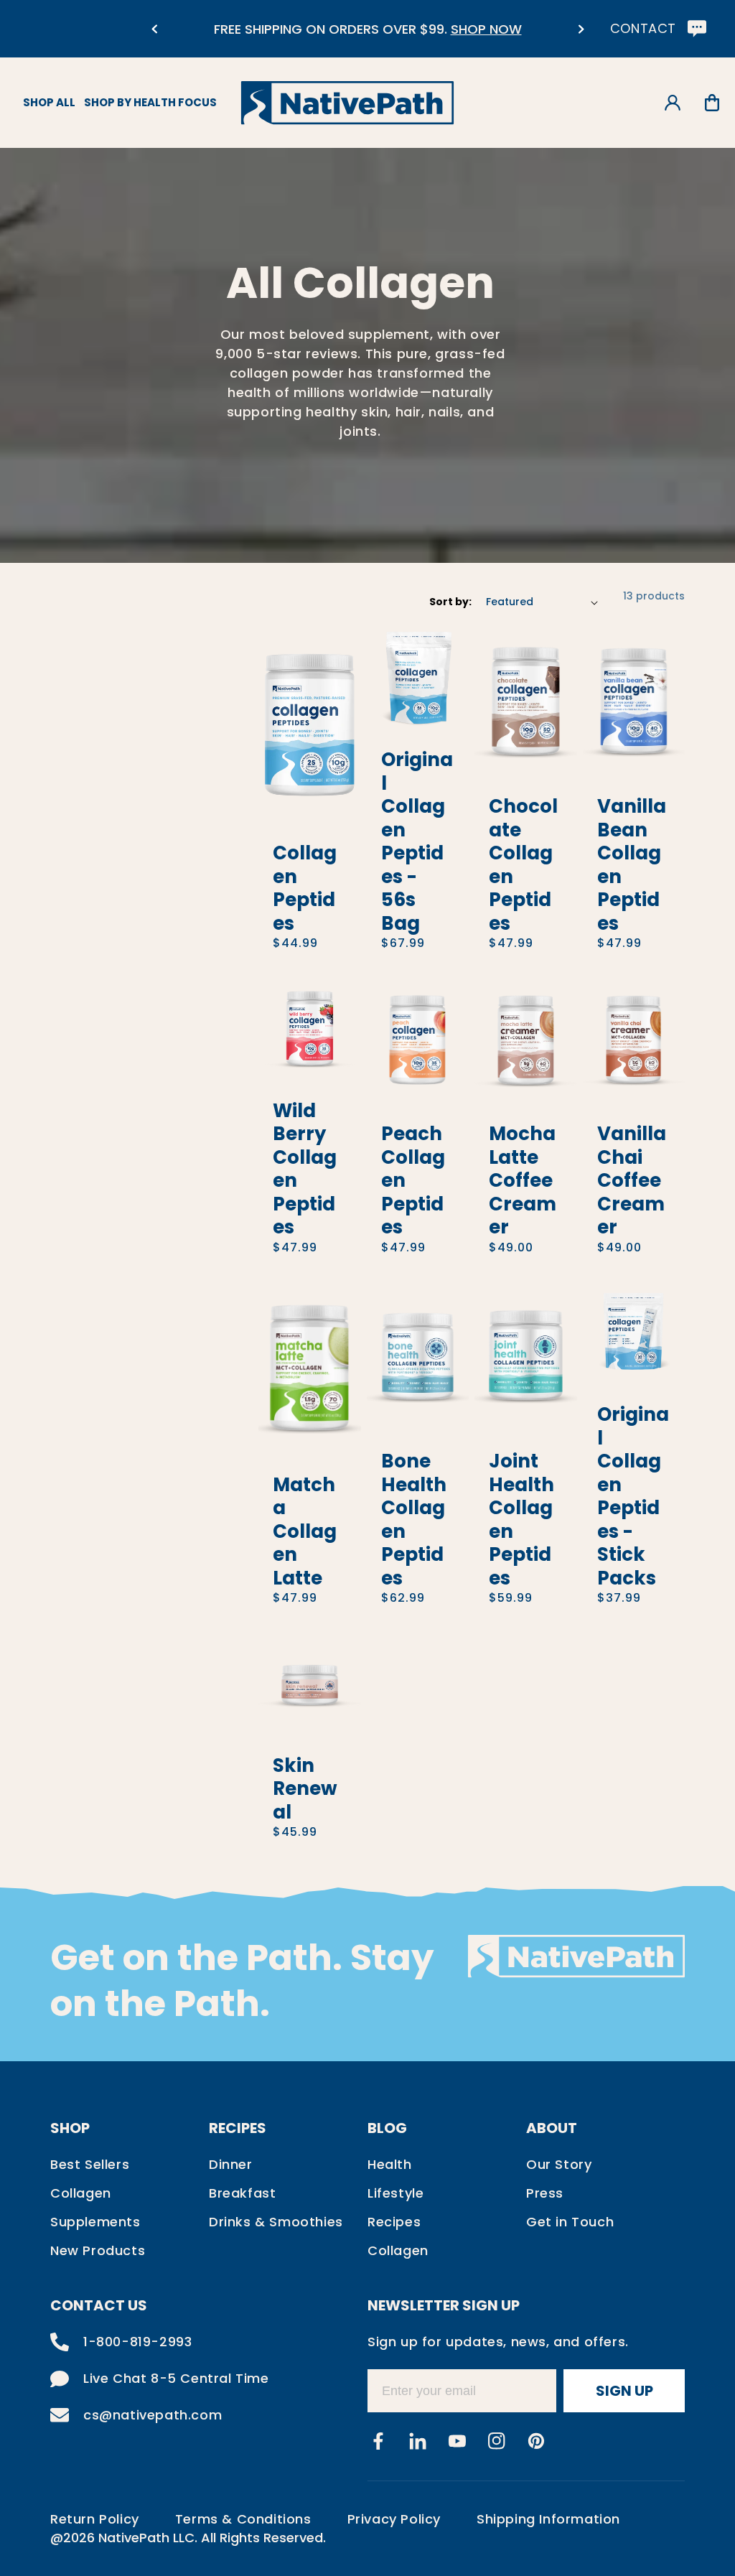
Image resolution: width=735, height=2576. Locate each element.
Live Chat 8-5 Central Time (176, 2378)
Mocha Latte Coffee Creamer (523, 1181)
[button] (712, 103)
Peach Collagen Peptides (413, 1181)
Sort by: (450, 602)
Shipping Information (548, 2519)
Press (545, 2193)
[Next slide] (581, 29)
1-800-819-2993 (137, 2342)
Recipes (394, 2222)
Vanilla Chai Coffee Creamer (632, 1181)
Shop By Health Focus (150, 102)
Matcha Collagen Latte (305, 1532)
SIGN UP (624, 2391)
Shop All (49, 102)
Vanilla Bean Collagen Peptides (632, 865)
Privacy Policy (394, 2519)
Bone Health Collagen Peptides (414, 1520)
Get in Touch (570, 2222)
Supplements (95, 2222)
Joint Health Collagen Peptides (521, 1520)
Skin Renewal (305, 1789)
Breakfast (242, 2193)
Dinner (231, 2164)
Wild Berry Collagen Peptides (305, 1169)
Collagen (81, 2193)
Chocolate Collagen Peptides (523, 865)
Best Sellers (90, 2164)
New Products (98, 2250)
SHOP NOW (486, 29)
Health (390, 2164)
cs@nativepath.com (153, 2415)
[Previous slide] (154, 29)
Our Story (559, 2164)
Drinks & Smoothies (276, 2222)
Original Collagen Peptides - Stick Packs (633, 1496)
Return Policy (95, 2519)
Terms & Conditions (243, 2519)
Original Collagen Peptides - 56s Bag (417, 841)
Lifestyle (395, 2193)
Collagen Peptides (305, 888)
